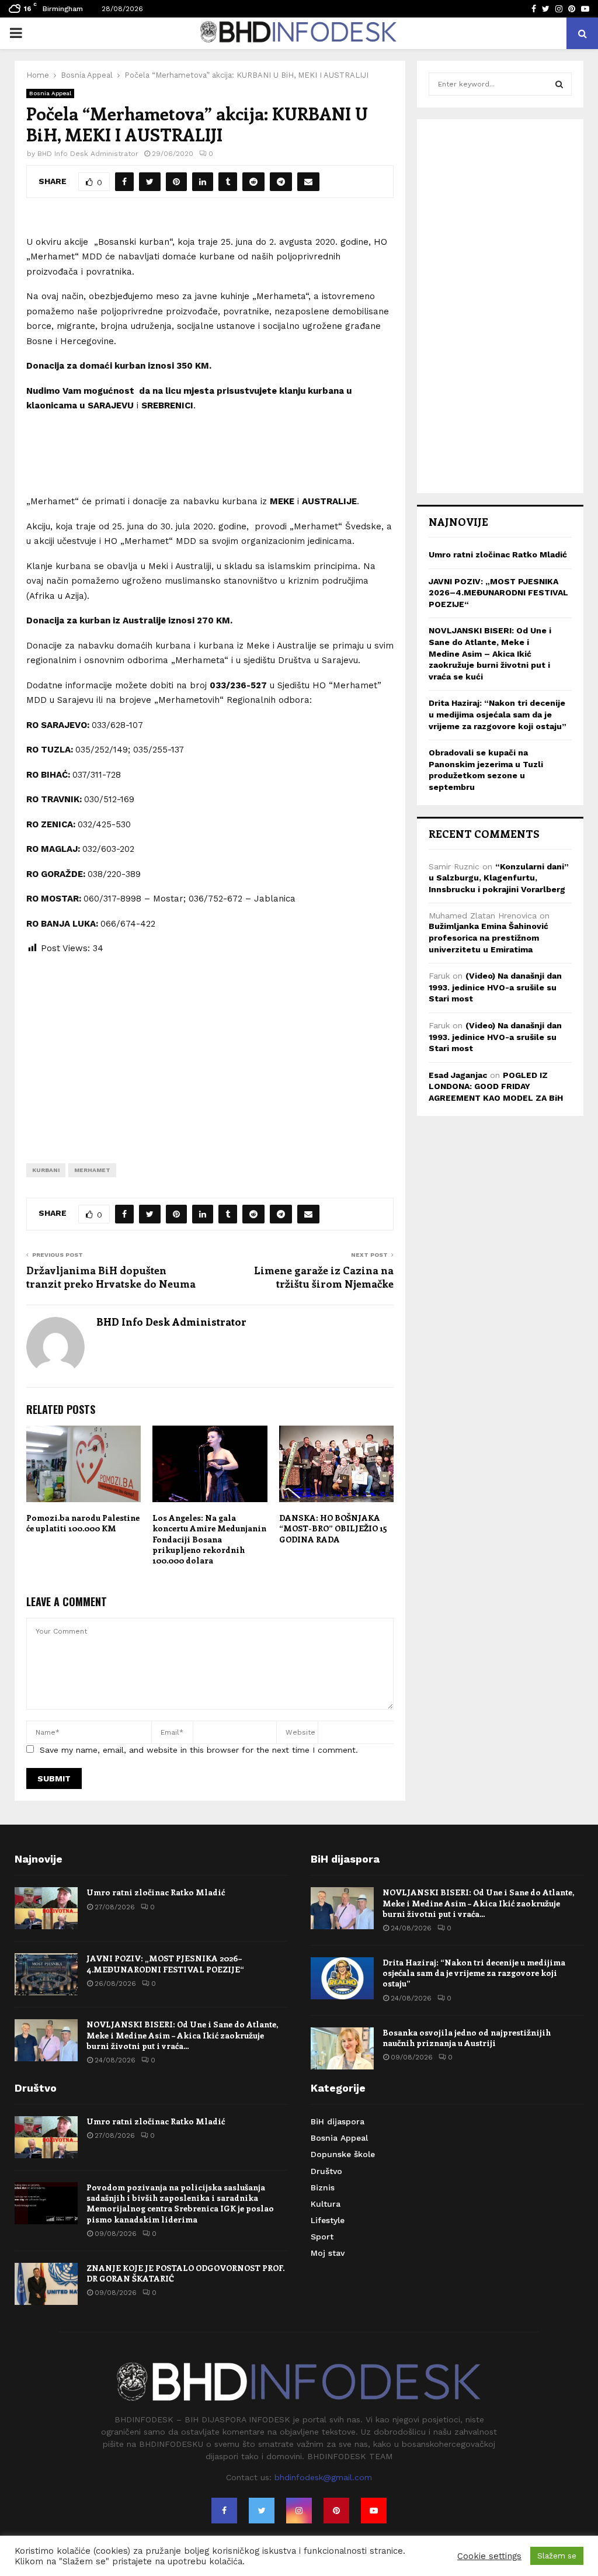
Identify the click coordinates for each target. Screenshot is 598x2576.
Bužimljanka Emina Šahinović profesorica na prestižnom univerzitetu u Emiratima (489, 937)
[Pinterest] (336, 2511)
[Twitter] (262, 2511)
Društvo (326, 2171)
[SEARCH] (559, 84)
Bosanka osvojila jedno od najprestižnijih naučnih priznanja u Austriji (467, 2038)
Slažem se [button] (557, 2556)
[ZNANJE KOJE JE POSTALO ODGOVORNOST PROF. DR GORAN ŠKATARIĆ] (46, 2284)
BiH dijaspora (338, 2121)
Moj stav (328, 2253)
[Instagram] (299, 2511)
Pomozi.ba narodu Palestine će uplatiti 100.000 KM (83, 1523)
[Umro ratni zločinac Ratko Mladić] (46, 1908)
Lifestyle (328, 2220)
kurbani (46, 1170)
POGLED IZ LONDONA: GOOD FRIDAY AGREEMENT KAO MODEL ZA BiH (496, 1086)
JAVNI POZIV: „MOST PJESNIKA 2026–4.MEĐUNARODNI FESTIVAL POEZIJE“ (498, 593)
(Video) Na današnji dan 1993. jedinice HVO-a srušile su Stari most (495, 987)
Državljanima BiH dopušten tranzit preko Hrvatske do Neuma (111, 1277)
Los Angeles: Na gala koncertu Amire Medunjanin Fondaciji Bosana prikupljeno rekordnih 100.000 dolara (209, 1539)
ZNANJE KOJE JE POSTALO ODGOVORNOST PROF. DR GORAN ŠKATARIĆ (185, 2273)
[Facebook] (224, 2511)
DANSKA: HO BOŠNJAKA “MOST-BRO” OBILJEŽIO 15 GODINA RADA (333, 1528)
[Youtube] (374, 2511)
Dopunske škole (343, 2154)
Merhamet (92, 1170)
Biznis (323, 2187)
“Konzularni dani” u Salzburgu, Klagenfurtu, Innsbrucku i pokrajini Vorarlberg (499, 878)
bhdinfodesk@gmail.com (323, 2477)
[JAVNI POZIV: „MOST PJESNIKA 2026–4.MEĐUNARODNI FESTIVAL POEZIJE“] (46, 1974)
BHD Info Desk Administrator (88, 154)
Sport (322, 2237)
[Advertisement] (210, 1050)
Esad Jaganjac (458, 1075)
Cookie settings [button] (489, 2556)
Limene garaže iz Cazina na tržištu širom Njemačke (324, 1277)
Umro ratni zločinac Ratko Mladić (498, 554)
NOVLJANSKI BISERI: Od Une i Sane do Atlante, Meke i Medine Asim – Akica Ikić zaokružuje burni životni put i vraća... (182, 2035)
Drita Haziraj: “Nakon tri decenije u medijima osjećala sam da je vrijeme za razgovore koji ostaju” (498, 714)
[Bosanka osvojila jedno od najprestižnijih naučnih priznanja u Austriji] (342, 2048)
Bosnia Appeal (50, 93)
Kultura (326, 2204)
